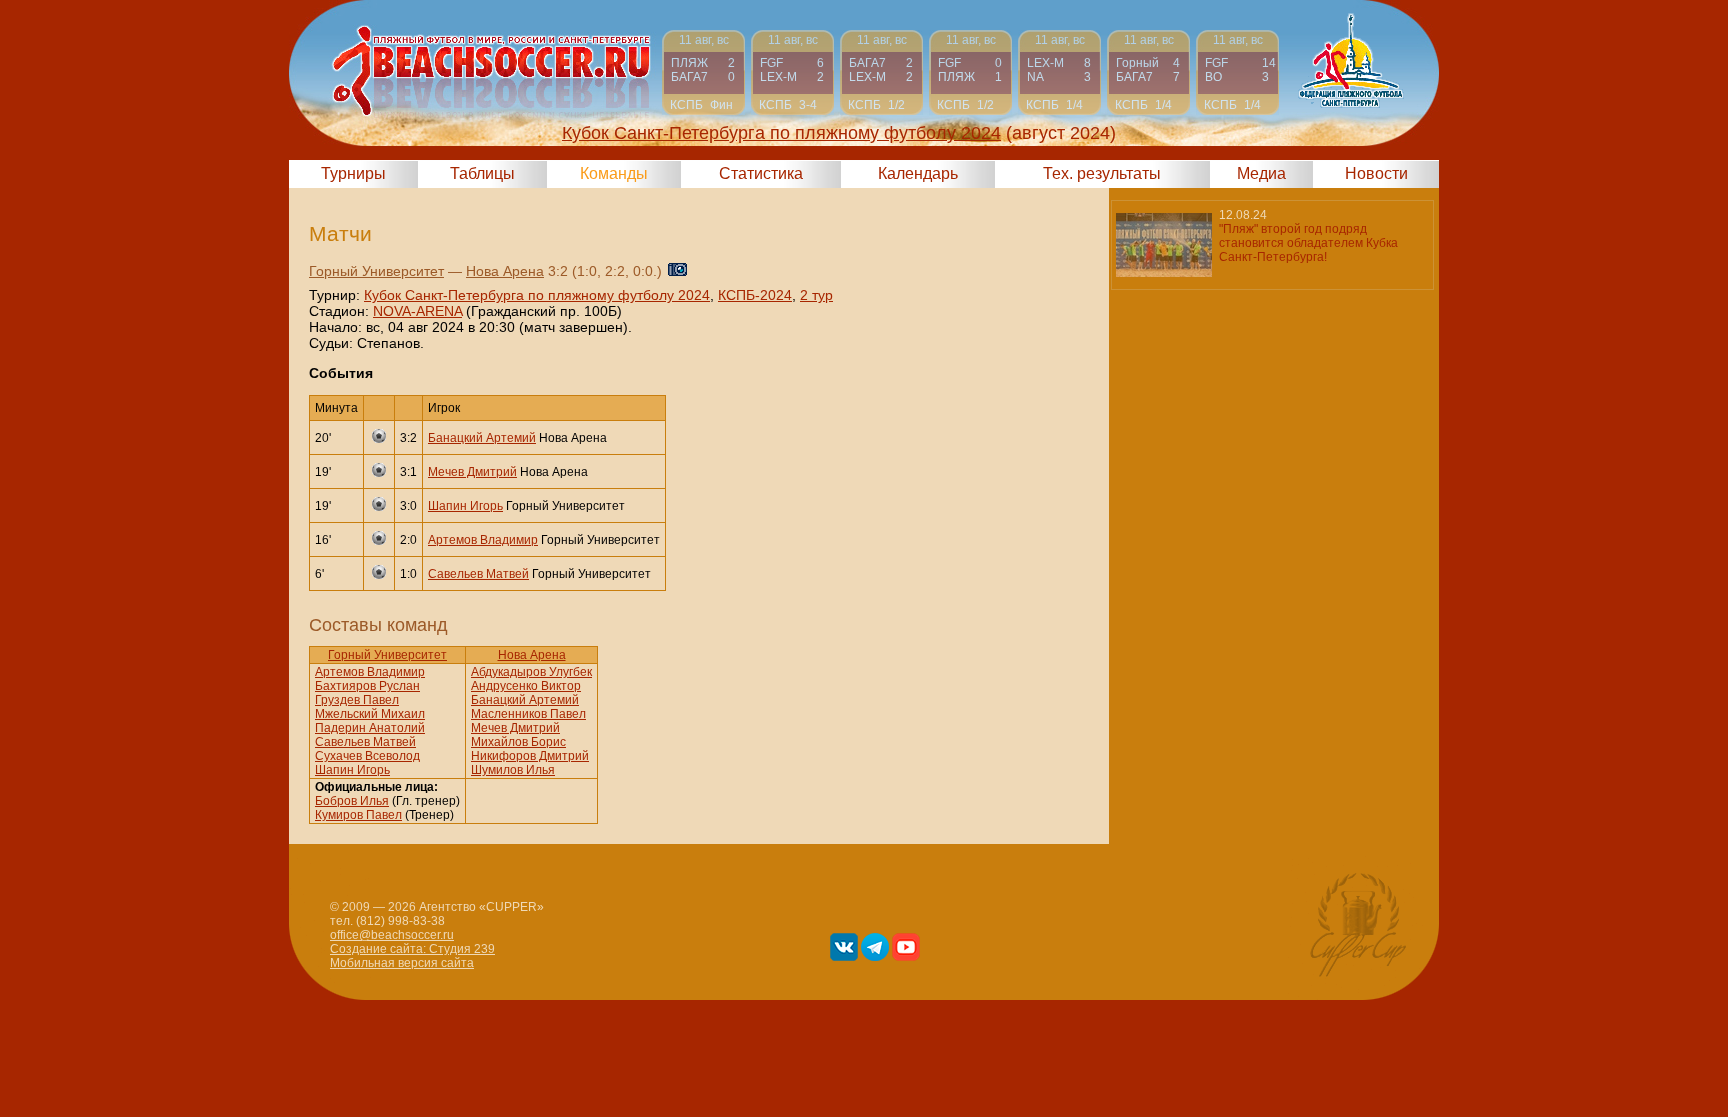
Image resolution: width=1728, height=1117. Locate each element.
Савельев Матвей (478, 574)
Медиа (1261, 173)
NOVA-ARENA (417, 311)
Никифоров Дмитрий (530, 756)
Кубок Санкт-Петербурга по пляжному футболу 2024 (537, 295)
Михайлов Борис (518, 742)
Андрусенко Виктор (526, 686)
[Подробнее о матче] (703, 72)
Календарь (918, 173)
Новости (1376, 173)
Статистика (761, 173)
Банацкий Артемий (482, 438)
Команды (614, 173)
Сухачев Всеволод (367, 756)
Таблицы (482, 173)
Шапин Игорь (465, 506)
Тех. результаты (1102, 173)
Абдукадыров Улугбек (531, 672)
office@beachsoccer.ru (392, 935)
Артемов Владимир (483, 540)
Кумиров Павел (358, 815)
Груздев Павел (357, 700)
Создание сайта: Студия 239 (412, 949)
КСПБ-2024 (755, 295)
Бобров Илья (352, 801)
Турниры (353, 173)
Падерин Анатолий (370, 728)
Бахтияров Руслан (367, 686)
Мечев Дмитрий (472, 472)
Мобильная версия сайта (402, 963)
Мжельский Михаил (370, 714)
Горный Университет (376, 271)
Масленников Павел (528, 714)
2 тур (816, 295)
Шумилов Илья (513, 770)
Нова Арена (505, 271)
